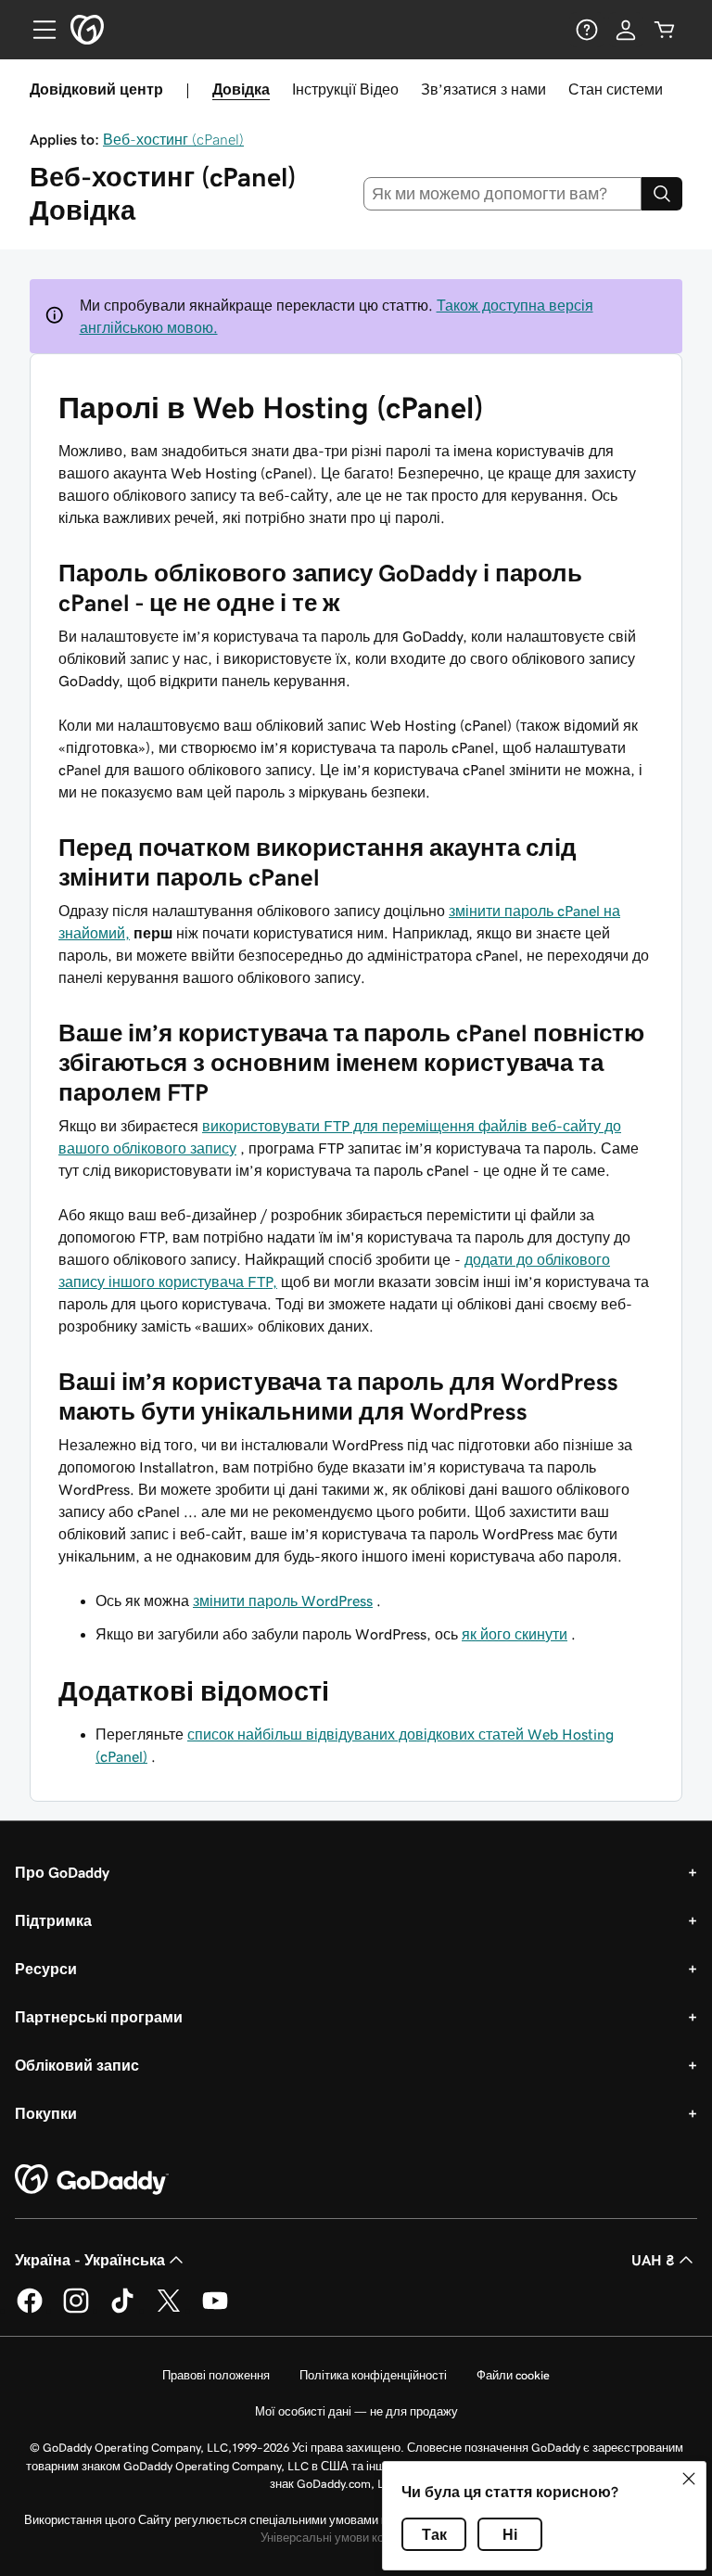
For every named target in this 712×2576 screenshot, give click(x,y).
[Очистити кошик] (665, 30)
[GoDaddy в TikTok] (122, 2310)
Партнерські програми (99, 2017)
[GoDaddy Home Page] (92, 2180)
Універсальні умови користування (354, 2538)
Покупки (46, 2113)
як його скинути (515, 1634)
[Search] (662, 194)
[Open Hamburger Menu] (37, 30)
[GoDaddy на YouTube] (215, 2310)
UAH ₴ (653, 2260)
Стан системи (616, 89)
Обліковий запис (77, 2065)
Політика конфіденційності (373, 2375)
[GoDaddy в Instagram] (76, 2310)
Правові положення (216, 2375)
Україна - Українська (90, 2260)
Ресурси (46, 1969)
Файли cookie (513, 2375)
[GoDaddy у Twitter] (169, 2310)
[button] (689, 2479)
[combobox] (503, 194)
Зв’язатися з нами (483, 89)
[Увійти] (626, 30)
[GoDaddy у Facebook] (30, 2310)
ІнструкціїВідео (345, 89)
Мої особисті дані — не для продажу (356, 2411)
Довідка (241, 89)
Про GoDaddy (62, 1872)
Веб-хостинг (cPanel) (173, 139)
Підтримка (53, 1920)
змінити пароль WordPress (283, 1600)
